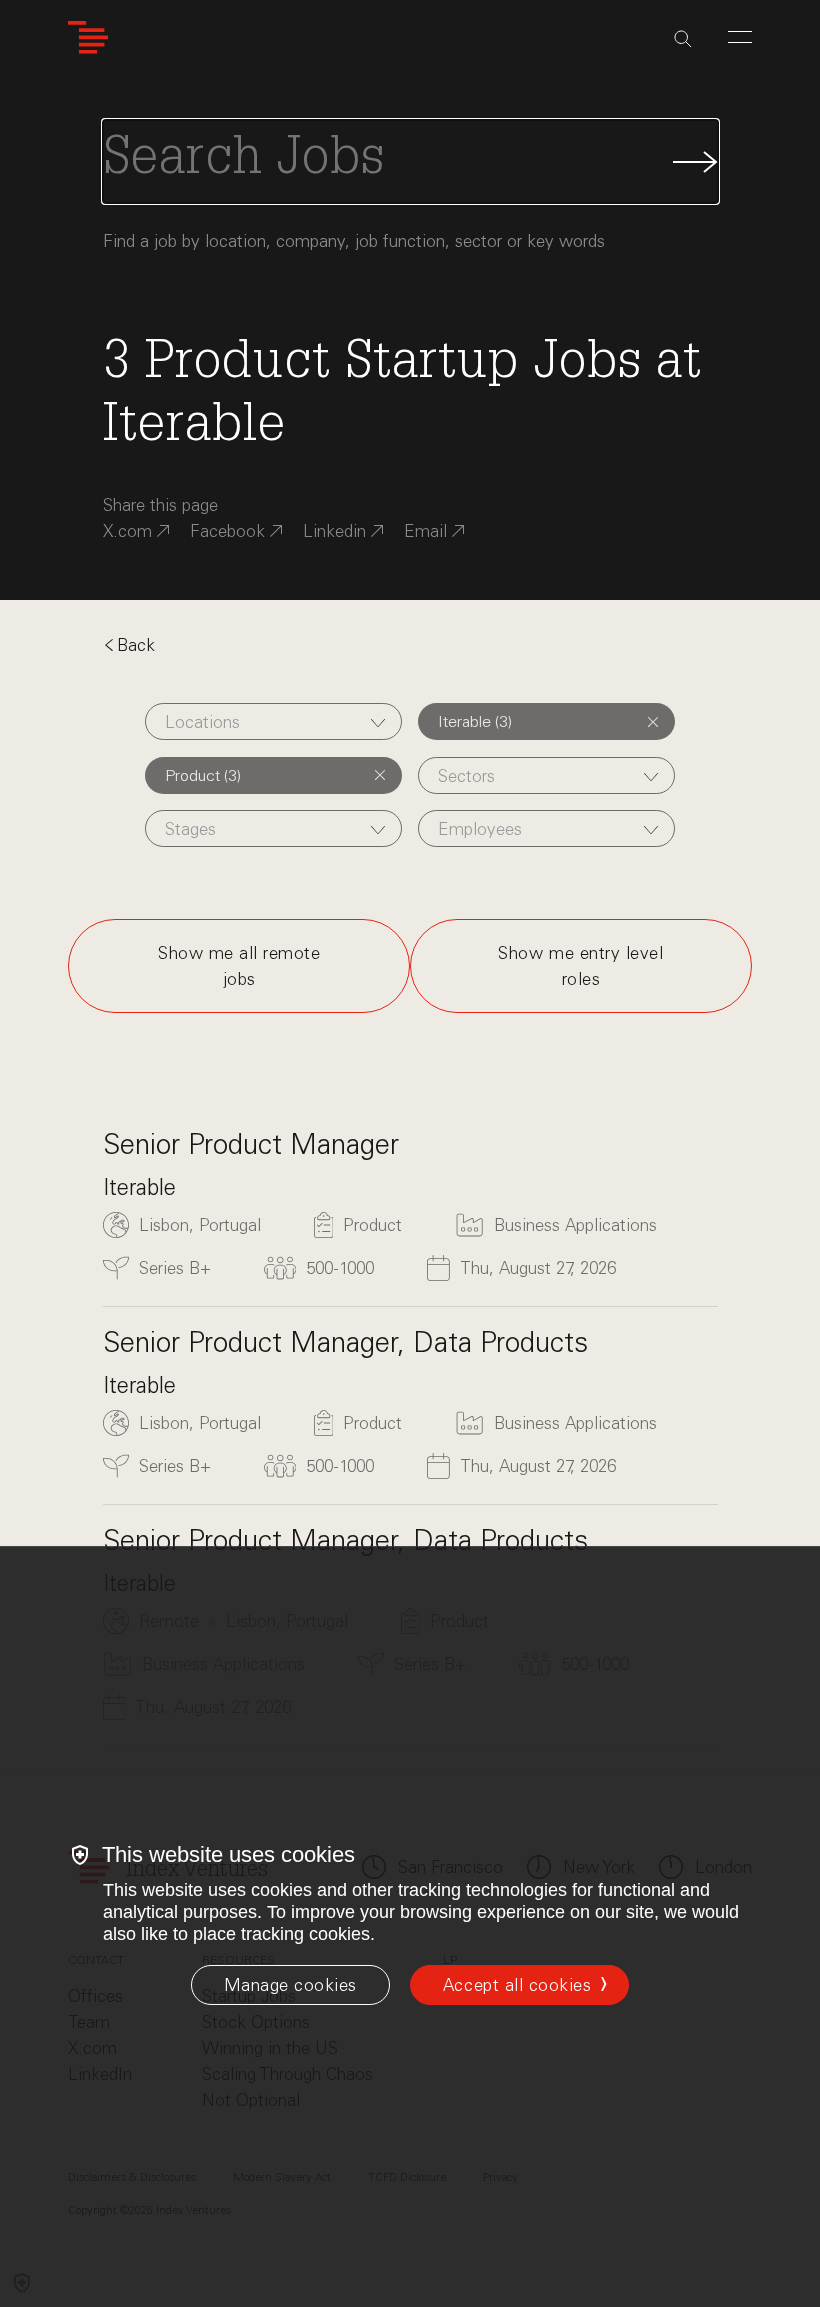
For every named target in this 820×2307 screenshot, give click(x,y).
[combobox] (273, 721)
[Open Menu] (740, 37)
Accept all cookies (517, 1985)
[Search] (683, 39)
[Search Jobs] (410, 161)
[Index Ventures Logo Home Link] (88, 37)
